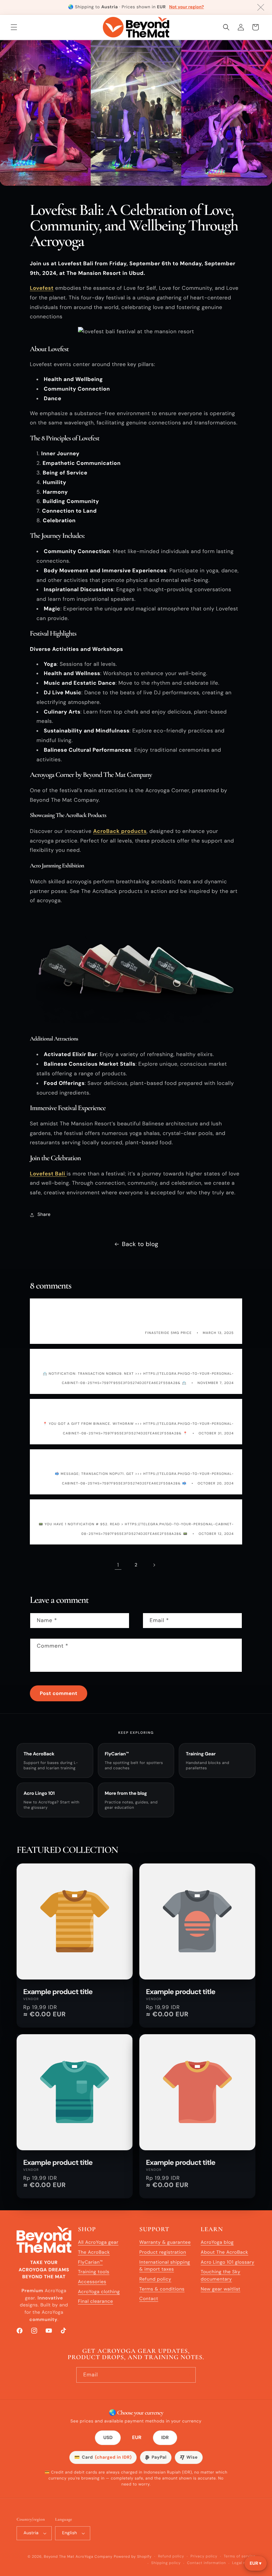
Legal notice (244, 2563)
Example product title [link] (58, 1992)
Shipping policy (166, 2563)
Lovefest (42, 288)
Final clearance (96, 2301)
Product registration (163, 2252)
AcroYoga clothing (99, 2292)
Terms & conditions (162, 2289)
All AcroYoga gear (98, 2242)
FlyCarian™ (90, 2262)
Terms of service (239, 2556)
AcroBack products (120, 831)
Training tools (94, 2272)
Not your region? (187, 7)
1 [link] (118, 1565)
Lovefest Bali (48, 1174)
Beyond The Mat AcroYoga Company (78, 2557)
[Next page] (154, 1565)
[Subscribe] (188, 2375)
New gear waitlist (221, 2289)
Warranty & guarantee (165, 2242)
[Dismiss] (261, 7)
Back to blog (140, 1244)
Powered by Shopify (133, 2557)
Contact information (206, 2563)
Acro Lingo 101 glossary (228, 2262)
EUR (137, 2438)
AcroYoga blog (217, 2242)
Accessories (92, 2282)
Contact (149, 2299)
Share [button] (44, 1215)
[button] (14, 27)
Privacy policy (204, 2556)
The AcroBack (94, 2252)
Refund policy (155, 2279)
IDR (165, 2438)
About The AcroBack (224, 2252)
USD (108, 2438)
